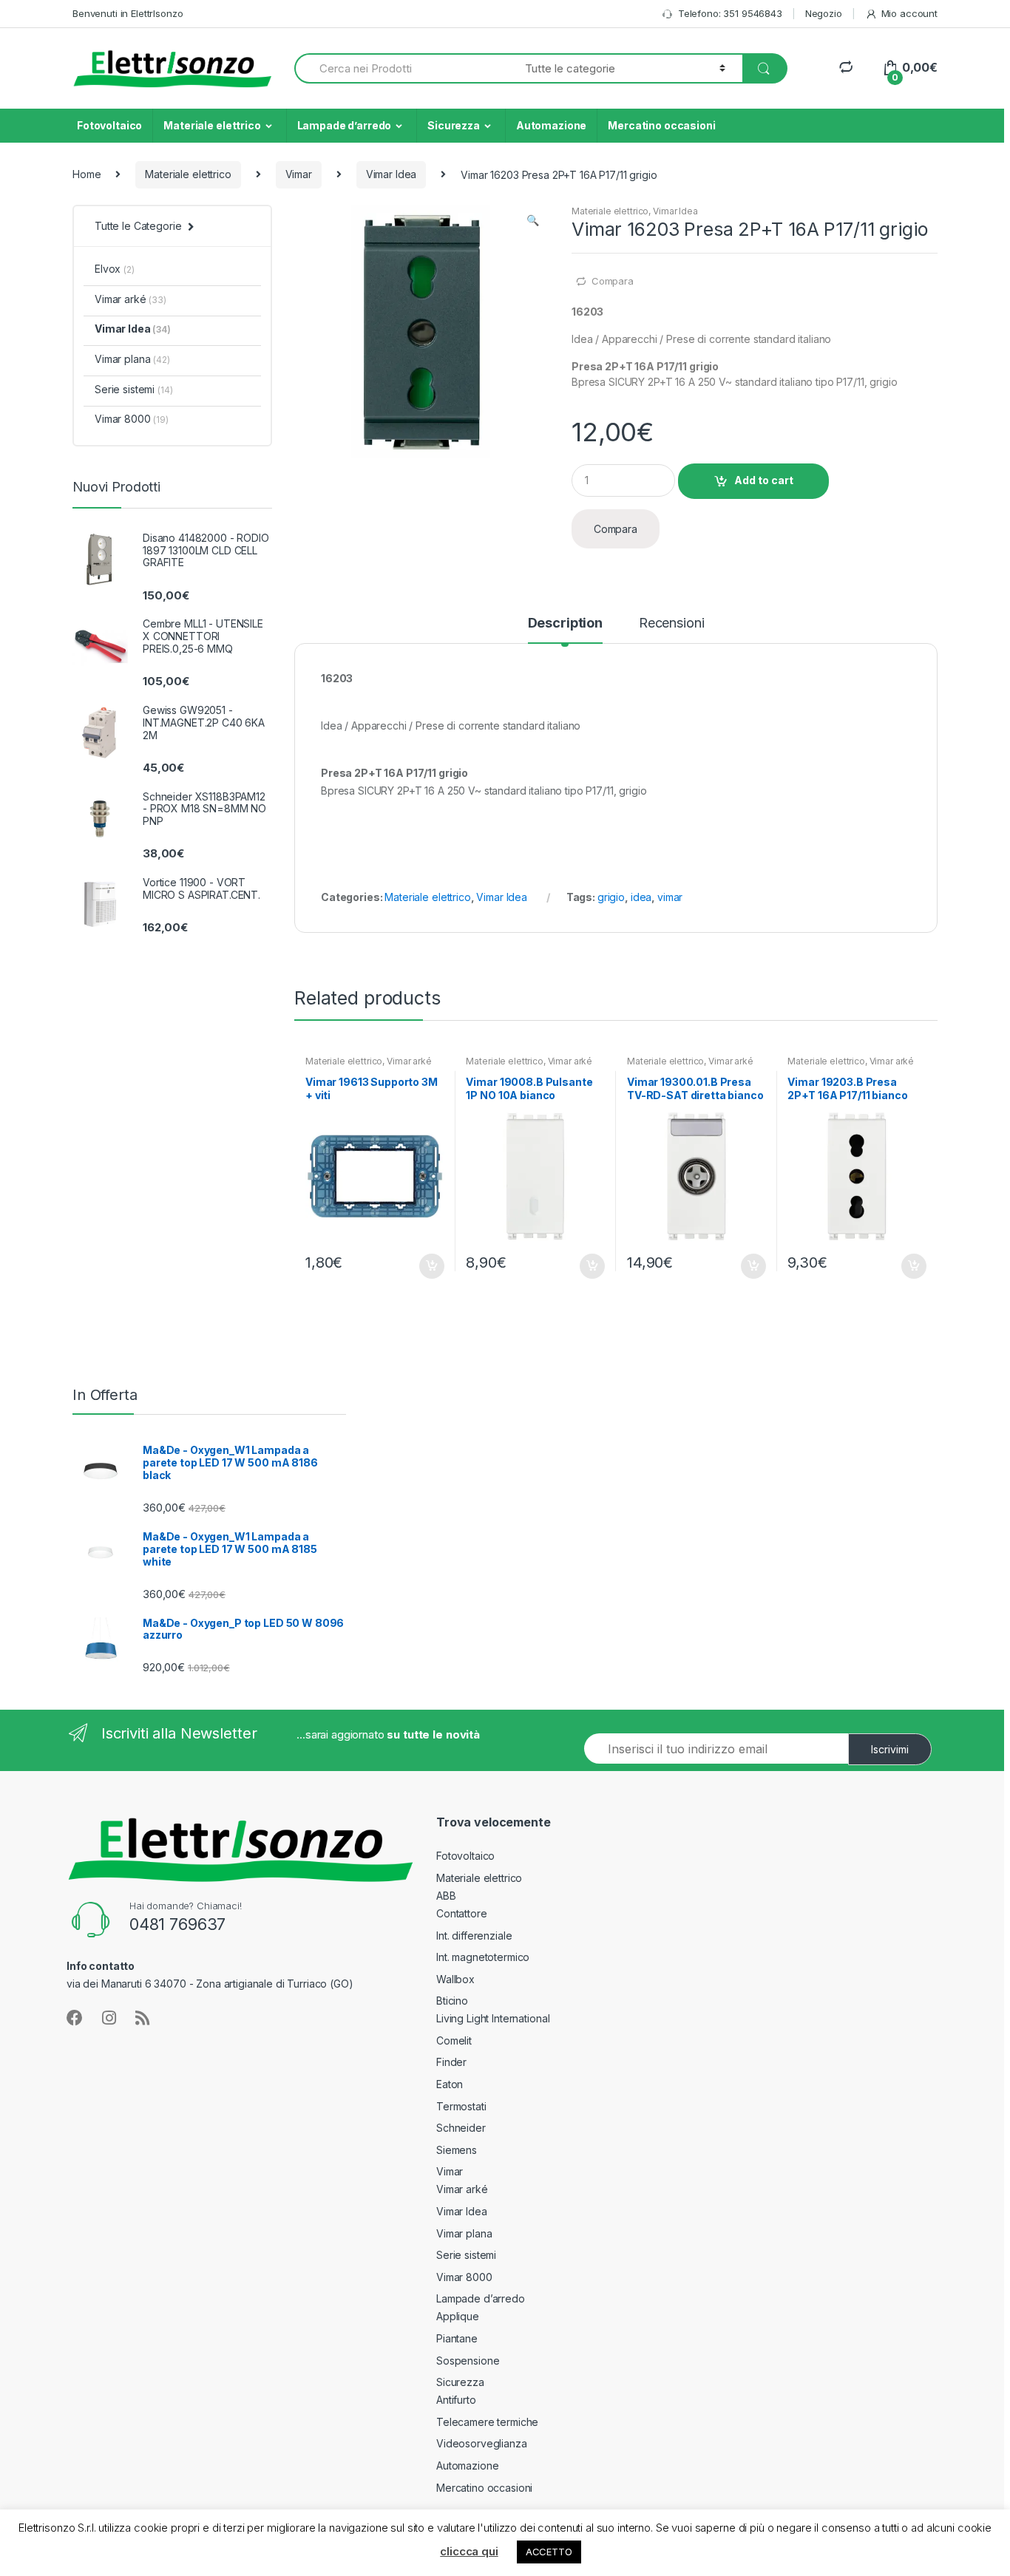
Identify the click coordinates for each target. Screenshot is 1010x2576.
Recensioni (672, 623)
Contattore (462, 1913)
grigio (611, 897)
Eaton (450, 2084)
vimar (670, 897)
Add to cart (764, 480)
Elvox (115, 269)
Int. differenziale (474, 1936)
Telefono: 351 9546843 (730, 13)
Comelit (454, 2040)
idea (641, 897)
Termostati (461, 2106)
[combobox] (401, 68)
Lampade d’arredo (345, 125)
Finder (451, 2062)
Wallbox (455, 1979)
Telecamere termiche (487, 2422)
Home (87, 174)
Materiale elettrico (212, 125)
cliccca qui (469, 2551)
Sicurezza (454, 125)
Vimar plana (132, 359)
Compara (613, 281)
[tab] (565, 630)
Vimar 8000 (132, 419)
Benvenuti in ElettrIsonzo (128, 13)
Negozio (824, 13)
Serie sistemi (133, 389)
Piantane (457, 2338)
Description (565, 623)
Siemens (457, 2150)
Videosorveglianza (482, 2443)
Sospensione (468, 2361)
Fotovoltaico (109, 125)
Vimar (299, 174)
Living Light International (493, 2018)
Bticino (452, 2001)
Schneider (461, 2128)
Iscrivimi (890, 1749)
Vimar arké (409, 1061)
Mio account (909, 13)
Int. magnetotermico (483, 1957)
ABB (446, 1896)
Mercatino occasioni (661, 125)
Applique (458, 2316)
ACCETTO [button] (549, 2552)
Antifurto (456, 2400)
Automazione (551, 125)
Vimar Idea (392, 174)
